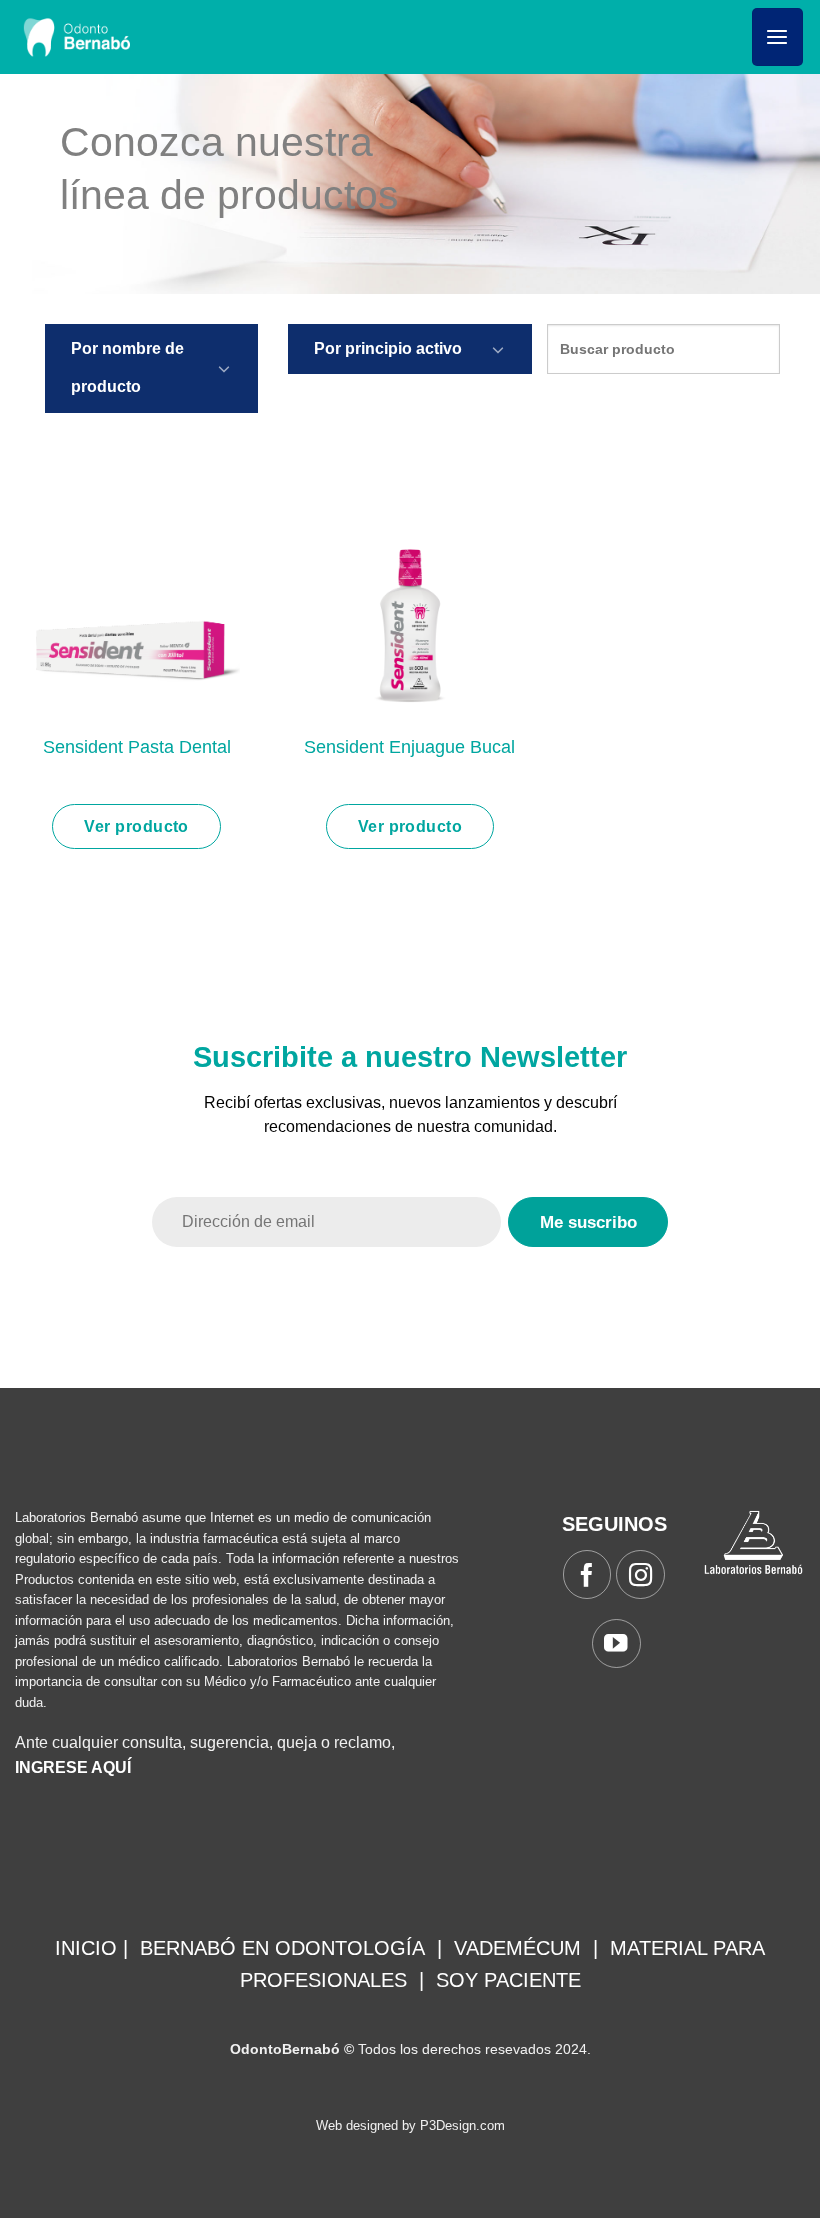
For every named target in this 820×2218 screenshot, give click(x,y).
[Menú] (777, 37)
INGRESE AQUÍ (73, 1767)
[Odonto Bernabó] (76, 37)
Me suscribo (588, 1222)
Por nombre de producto (127, 367)
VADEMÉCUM (517, 1948)
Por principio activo (388, 348)
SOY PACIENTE (508, 1980)
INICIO (86, 1948)
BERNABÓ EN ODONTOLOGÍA (282, 1948)
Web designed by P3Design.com (410, 2125)
